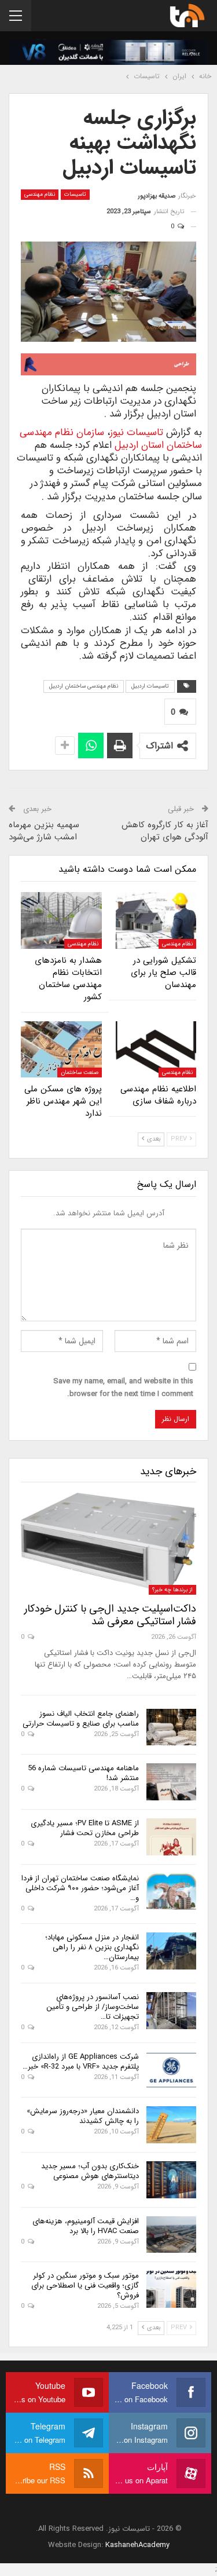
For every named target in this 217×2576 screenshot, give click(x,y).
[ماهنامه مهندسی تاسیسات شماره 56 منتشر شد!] (171, 1782)
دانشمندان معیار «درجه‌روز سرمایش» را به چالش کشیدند (83, 2116)
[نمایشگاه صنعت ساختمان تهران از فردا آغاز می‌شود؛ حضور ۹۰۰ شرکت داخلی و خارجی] (171, 1892)
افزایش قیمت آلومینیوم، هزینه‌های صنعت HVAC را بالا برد (86, 2226)
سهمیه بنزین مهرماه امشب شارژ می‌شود (44, 831)
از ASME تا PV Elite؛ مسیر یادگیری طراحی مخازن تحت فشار (85, 1828)
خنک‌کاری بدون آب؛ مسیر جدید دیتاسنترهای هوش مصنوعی (90, 2171)
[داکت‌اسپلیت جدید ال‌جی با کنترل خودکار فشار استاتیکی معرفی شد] (108, 1544)
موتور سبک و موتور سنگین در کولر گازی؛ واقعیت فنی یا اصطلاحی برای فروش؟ (85, 2285)
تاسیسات (75, 194)
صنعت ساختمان (80, 1073)
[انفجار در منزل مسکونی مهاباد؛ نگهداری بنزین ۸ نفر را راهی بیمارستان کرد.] (171, 1951)
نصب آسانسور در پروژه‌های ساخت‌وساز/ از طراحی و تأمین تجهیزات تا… (93, 2007)
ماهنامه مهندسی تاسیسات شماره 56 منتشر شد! (83, 1773)
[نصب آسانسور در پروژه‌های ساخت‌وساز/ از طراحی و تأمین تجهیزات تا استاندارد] (171, 2011)
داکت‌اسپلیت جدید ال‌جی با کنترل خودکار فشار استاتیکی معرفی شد (110, 1615)
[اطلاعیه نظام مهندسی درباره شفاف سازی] (156, 1050)
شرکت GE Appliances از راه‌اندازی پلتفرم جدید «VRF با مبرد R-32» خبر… (81, 2062)
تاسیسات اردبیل (150, 686)
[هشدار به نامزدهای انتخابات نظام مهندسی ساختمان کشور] (61, 920)
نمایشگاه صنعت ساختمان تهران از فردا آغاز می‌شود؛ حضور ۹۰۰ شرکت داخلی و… (80, 1888)
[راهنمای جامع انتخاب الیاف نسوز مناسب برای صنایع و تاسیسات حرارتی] (171, 1727)
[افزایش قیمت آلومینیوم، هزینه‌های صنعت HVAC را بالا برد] (171, 2235)
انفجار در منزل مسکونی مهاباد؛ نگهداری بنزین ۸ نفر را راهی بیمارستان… (92, 1947)
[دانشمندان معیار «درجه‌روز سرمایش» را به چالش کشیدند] (171, 2125)
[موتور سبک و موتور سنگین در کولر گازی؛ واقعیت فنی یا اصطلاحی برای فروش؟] (171, 2289)
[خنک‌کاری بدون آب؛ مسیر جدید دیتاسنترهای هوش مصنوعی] (171, 2180)
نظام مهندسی (40, 194)
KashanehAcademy (137, 2545)
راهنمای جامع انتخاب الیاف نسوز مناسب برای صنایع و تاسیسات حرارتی (81, 1719)
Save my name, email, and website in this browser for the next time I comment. (123, 1388)
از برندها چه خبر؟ (172, 1590)
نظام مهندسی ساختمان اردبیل (84, 686)
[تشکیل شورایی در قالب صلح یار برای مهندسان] (156, 920)
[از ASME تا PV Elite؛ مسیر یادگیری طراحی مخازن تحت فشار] (171, 1837)
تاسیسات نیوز (137, 432)
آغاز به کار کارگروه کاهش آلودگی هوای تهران (165, 831)
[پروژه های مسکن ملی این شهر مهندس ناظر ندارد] (61, 1050)
